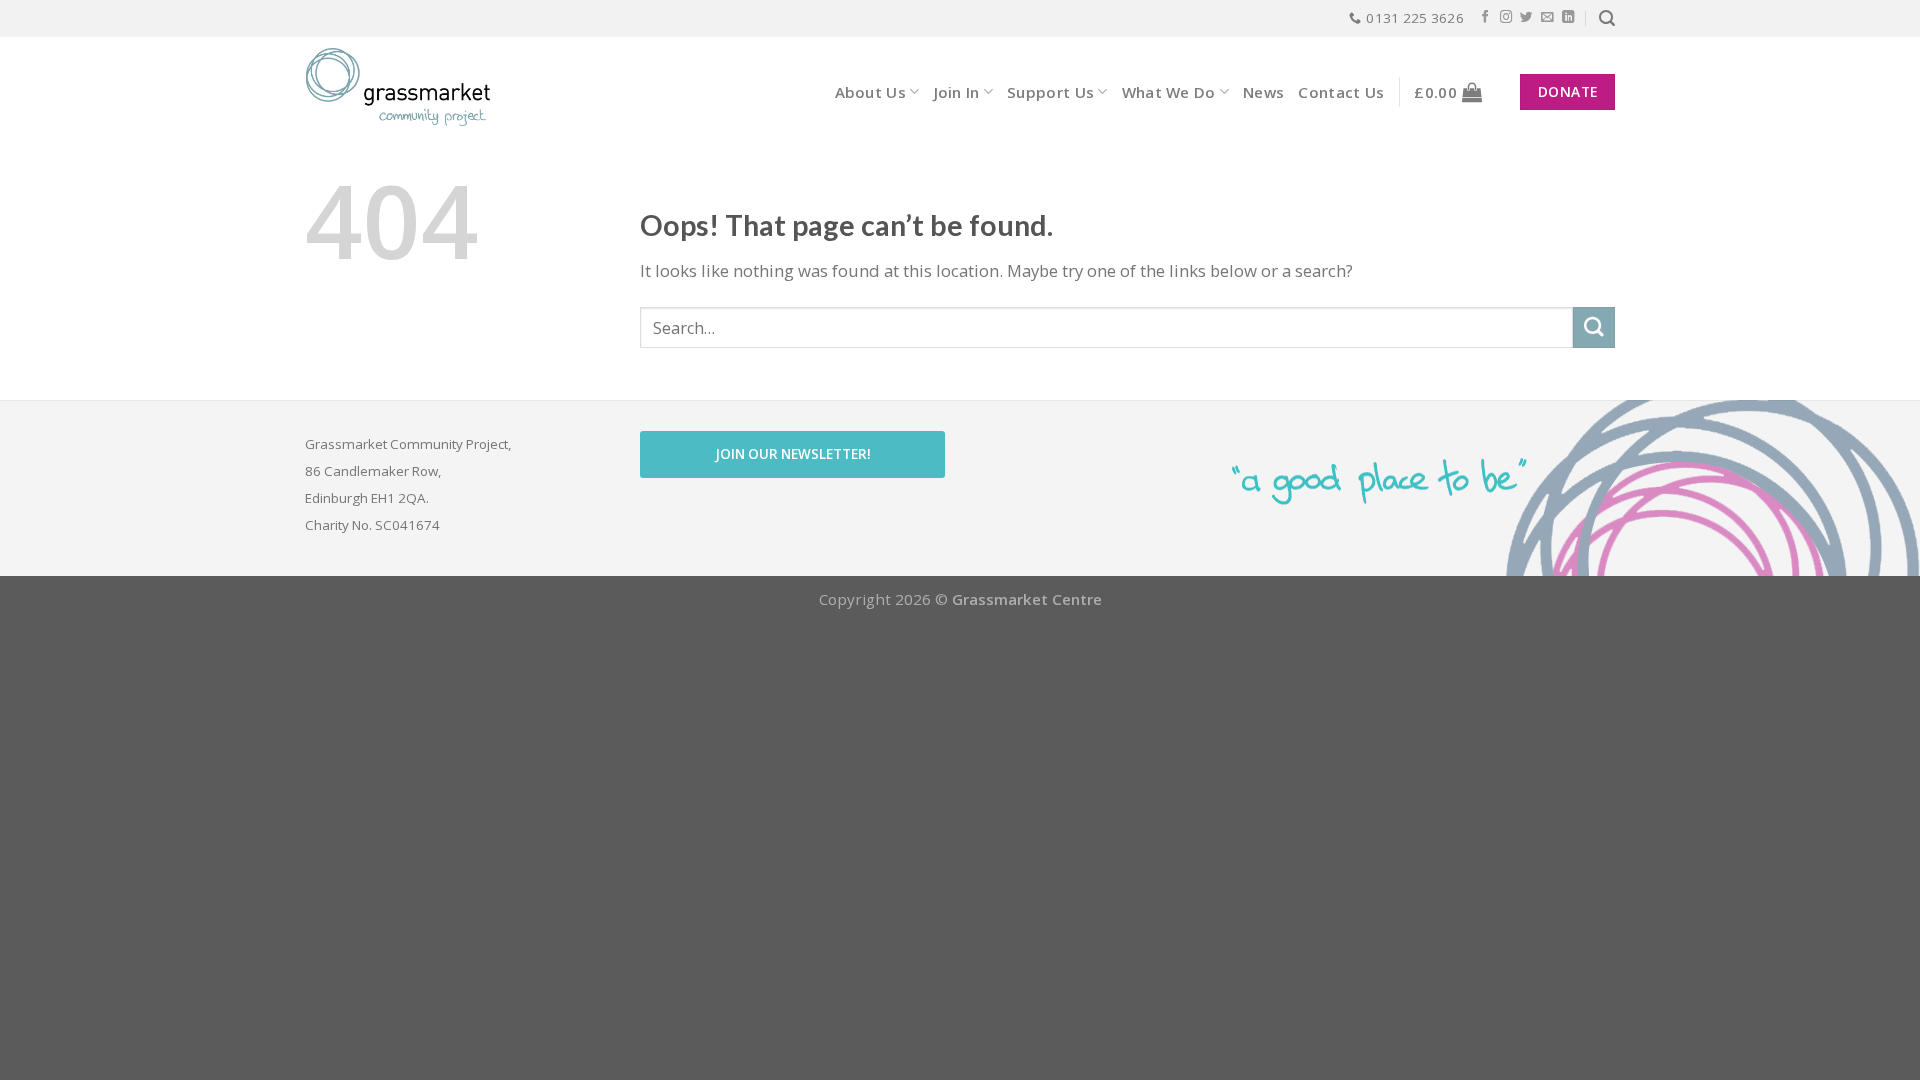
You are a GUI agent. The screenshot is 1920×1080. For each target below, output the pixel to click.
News (1263, 92)
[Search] (1607, 18)
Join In (957, 92)
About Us (870, 92)
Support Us (1050, 92)
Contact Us (1341, 92)
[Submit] (1594, 327)
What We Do (1169, 92)
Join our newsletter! (793, 454)
